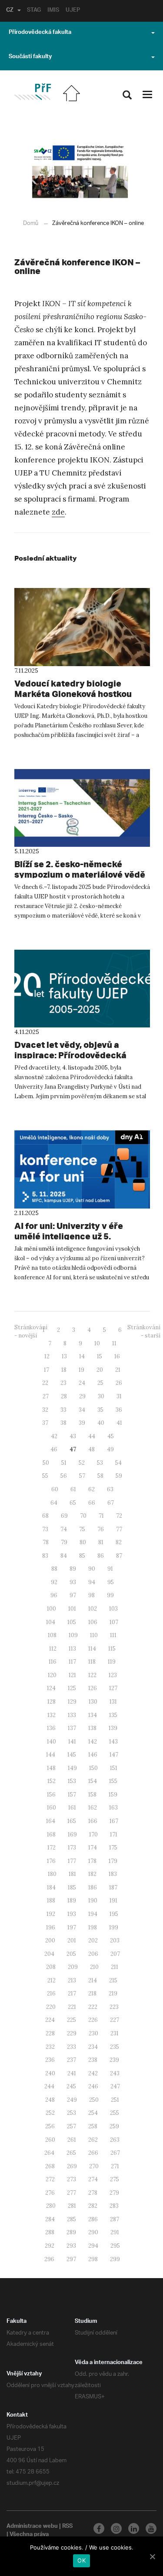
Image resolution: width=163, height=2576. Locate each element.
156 (51, 1795)
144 (51, 1755)
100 (52, 1609)
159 (113, 1795)
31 (119, 1396)
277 (72, 2193)
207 (115, 1954)
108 (52, 1635)
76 (101, 1529)
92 (54, 1582)
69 (64, 1516)
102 (93, 1609)
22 (45, 1383)
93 (73, 1582)
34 (82, 1410)
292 (50, 2246)
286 (93, 2219)
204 (49, 1954)
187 (113, 1887)
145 (72, 1755)
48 (91, 1449)
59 (119, 1476)
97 (73, 1595)
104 (51, 1622)
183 (113, 1874)
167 (114, 1821)
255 (115, 2113)
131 (113, 1702)
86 (101, 1556)
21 (118, 1370)
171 (114, 1835)
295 (115, 2246)
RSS (67, 2527)
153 (72, 1781)
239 (114, 2060)
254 (93, 2113)
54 (118, 1463)
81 (101, 1542)
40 (101, 1423)
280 (51, 2206)
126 (93, 1688)
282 (93, 2206)
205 (71, 1954)
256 (50, 2126)
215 (113, 1980)
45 (111, 1436)
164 (51, 1821)
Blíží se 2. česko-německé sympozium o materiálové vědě (80, 869)
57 (82, 1476)
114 (92, 1649)
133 (72, 1715)
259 (114, 2126)
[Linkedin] (134, 2528)
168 (51, 1835)
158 (92, 1795)
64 (54, 1503)
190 (93, 1901)
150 (93, 1768)
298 (93, 2259)
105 (72, 1622)
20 (100, 1370)
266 (93, 2153)
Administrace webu (32, 2527)
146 (93, 1755)
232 (50, 2047)
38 (63, 1423)
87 (119, 1556)
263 (115, 2140)
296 (49, 2259)
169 (72, 1835)
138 (92, 1728)
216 (51, 1993)
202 (93, 1940)
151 (114, 1768)
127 (113, 1688)
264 (49, 2153)
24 (82, 1383)
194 (93, 1914)
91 (110, 1569)
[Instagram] (116, 2528)
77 (119, 1529)
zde (58, 512)
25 (100, 1383)
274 (93, 2179)
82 (119, 1542)
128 (52, 1702)
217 (72, 1993)
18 (64, 1370)
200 (50, 1940)
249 (72, 2100)
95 (111, 1582)
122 (92, 1675)
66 (92, 1503)
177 (72, 1861)
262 (93, 2140)
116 (53, 1662)
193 (72, 1914)
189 (72, 1901)
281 (72, 2206)
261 (72, 2140)
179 (113, 1861)
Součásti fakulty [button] (30, 57)
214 (93, 1980)
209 (73, 1967)
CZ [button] (10, 11)
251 (115, 2100)
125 (72, 1688)
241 (72, 2073)
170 (93, 1835)
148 (51, 1768)
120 (52, 1675)
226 (93, 2020)
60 (55, 1489)
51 (64, 1463)
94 (92, 1582)
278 (93, 2193)
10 (97, 1343)
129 (72, 1702)
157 (72, 1795)
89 (73, 1569)
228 (50, 2033)
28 (64, 1396)
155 (113, 1781)
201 (72, 1940)
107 (114, 1622)
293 (71, 2246)
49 (110, 1449)
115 (112, 1649)
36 (119, 1410)
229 (72, 2033)
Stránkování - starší (144, 1331)
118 (92, 1662)
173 (72, 1848)
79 (64, 1542)
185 (72, 1887)
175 (113, 1848)
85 (82, 1556)
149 (72, 1768)
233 (72, 2047)
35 (100, 1410)
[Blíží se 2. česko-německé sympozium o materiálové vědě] (82, 808)
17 (47, 1370)
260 (50, 2140)
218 (92, 1993)
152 (52, 1781)
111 (113, 1635)
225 (72, 2020)
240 (50, 2073)
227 (115, 2020)
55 (45, 1476)
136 (51, 1728)
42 (54, 1436)
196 (51, 1927)
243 (115, 2073)
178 (92, 1861)
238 (93, 2060)
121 (72, 1675)
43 (73, 1436)
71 (101, 1516)
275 (115, 2179)
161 (72, 1808)
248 (50, 2100)
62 (91, 1489)
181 (72, 1874)
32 (45, 1410)
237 (72, 2060)
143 (113, 1742)
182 (92, 1874)
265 (71, 2153)
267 (115, 2153)
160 (52, 1808)
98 (91, 1595)
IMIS (53, 11)
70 (83, 1516)
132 (52, 1715)
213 (72, 1980)
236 (50, 2060)
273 (72, 2179)
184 (51, 1887)
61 (73, 1489)
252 (50, 2113)
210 (94, 1967)
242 (93, 2073)
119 (112, 1662)
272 (50, 2179)
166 (93, 1821)
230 (93, 2033)
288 (50, 2232)
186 (93, 1887)
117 (72, 1662)
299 (115, 2259)
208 (51, 1967)
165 (72, 1821)
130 (93, 1702)
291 (115, 2232)
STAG (34, 11)
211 (115, 1967)
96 (54, 1595)
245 (71, 2086)
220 (51, 2007)
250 (94, 2100)
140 (52, 1742)
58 (100, 1476)
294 (93, 2246)
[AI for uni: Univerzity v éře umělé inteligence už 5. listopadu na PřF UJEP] (82, 1169)
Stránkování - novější (31, 1331)
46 (54, 1449)
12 (47, 1356)
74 (64, 1529)
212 (52, 1980)
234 (93, 2047)
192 (51, 1914)
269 (72, 2166)
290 (93, 2232)
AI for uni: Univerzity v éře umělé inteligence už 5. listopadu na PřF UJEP (69, 1236)
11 (114, 1343)
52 (82, 1463)
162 (93, 1808)
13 (64, 1356)
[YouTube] (151, 2528)
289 (71, 2232)
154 (93, 1781)
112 (53, 1649)
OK (81, 2560)
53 (100, 1463)
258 (93, 2126)
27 (46, 1396)
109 (73, 1635)
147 (114, 1755)
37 (45, 1423)
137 (72, 1728)
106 (93, 1622)
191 (113, 1901)
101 (72, 1609)
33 (63, 1410)
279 (114, 2193)
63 (110, 1489)
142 (93, 1742)
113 (72, 1649)
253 (72, 2113)
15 (100, 1356)
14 (82, 1356)
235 (115, 2047)
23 (63, 1383)
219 (113, 1993)
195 (114, 1914)
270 (94, 2166)
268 (50, 2166)
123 (113, 1675)
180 (52, 1874)
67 (111, 1503)
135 (113, 1715)
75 (82, 1529)
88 (54, 1569)
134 (93, 1715)
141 (72, 1742)
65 (73, 1503)
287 (115, 2219)
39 (82, 1423)
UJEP (73, 11)
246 (93, 2086)
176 (51, 1861)
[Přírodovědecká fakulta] (32, 92)
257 (72, 2126)
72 (119, 1516)
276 (50, 2193)
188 (51, 1901)
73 (45, 1529)
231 (115, 2033)
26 (119, 1383)
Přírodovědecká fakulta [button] (40, 33)
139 (113, 1728)
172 (52, 1848)
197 (72, 1927)
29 (82, 1396)
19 (81, 1370)
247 (115, 2086)
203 (115, 1940)
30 (101, 1396)
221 (72, 2007)
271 (115, 2166)
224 (50, 2020)
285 (72, 2219)
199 (114, 1927)
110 (94, 1635)
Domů (31, 223)
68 (45, 1516)
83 (45, 1556)
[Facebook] (99, 2528)
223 (114, 2007)
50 (46, 1463)
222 (93, 2007)
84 (64, 1556)
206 (93, 1954)
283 (114, 2206)
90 (92, 1569)
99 (110, 1595)
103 (113, 1609)
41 (119, 1423)
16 (117, 1356)
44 (92, 1436)
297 (71, 2259)
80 (83, 1542)
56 (64, 1476)
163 (113, 1808)
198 (93, 1927)
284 (50, 2219)
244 (49, 2086)
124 (51, 1688)
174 (93, 1848)
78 (46, 1542)
